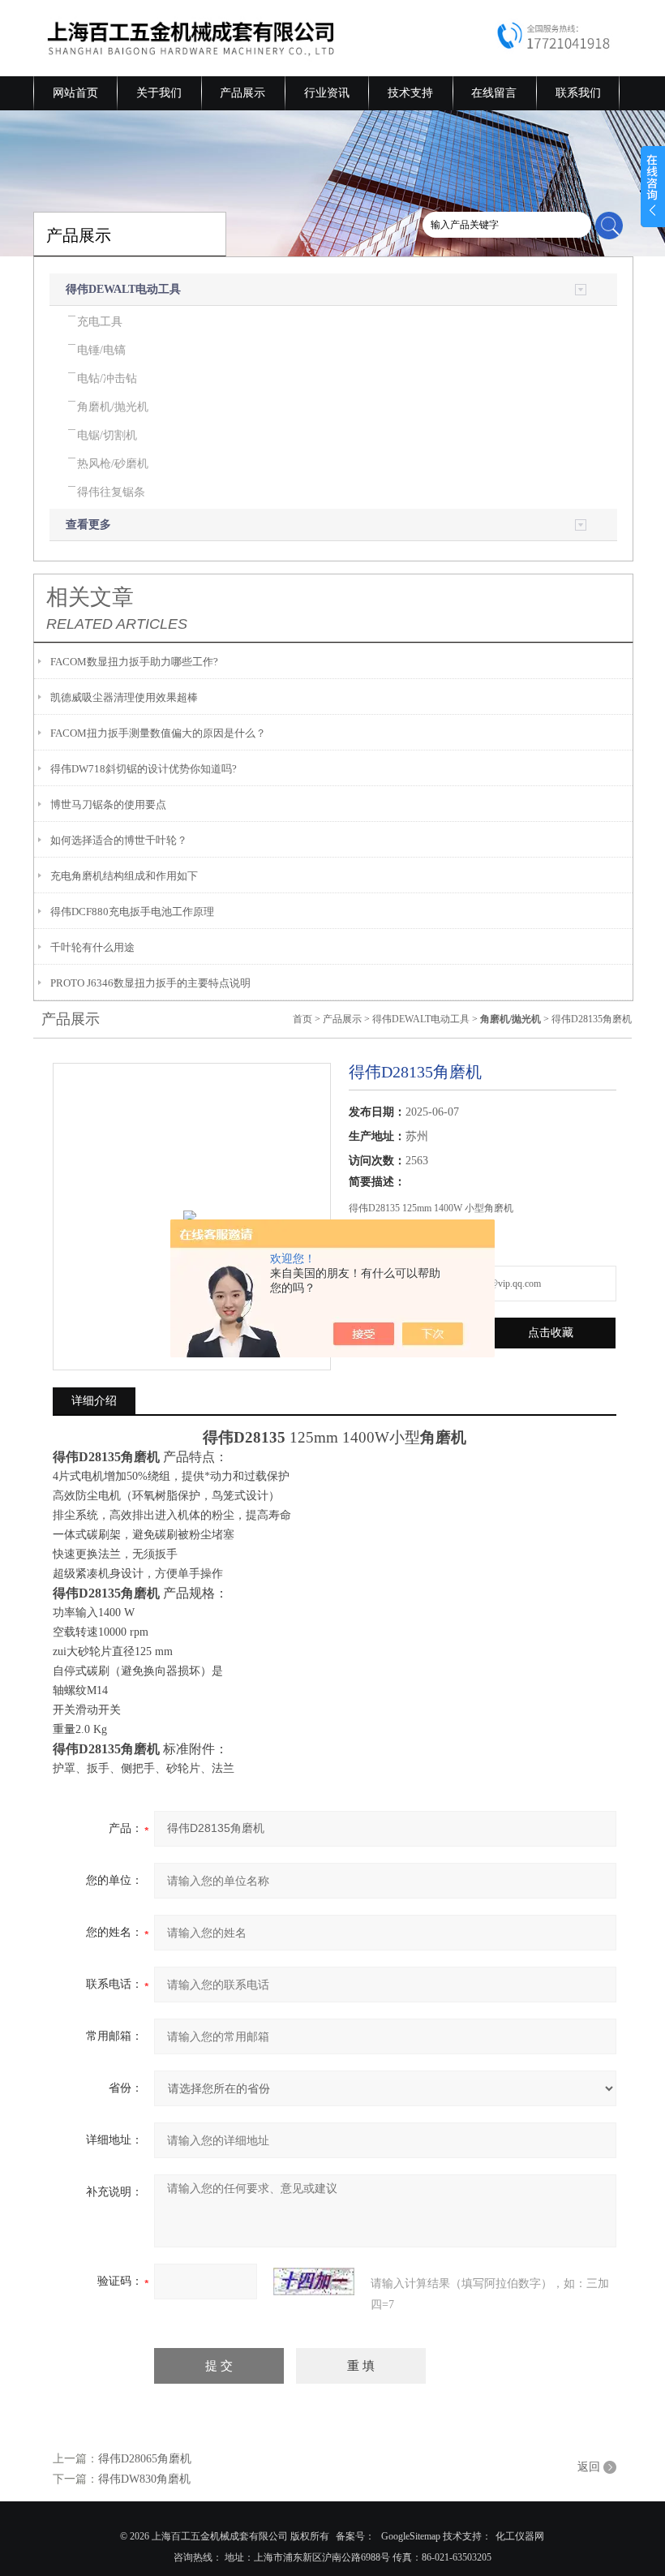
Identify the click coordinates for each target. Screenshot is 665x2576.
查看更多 (88, 525)
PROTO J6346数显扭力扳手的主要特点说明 (150, 983)
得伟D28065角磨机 (145, 2459)
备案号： (355, 2536)
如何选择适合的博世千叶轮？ (119, 840)
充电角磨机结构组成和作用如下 (124, 876)
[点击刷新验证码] (314, 2281)
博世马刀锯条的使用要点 (108, 804)
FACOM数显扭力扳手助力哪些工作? (134, 662)
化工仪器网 (520, 2536)
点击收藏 (551, 1333)
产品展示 (242, 93)
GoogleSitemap (411, 2536)
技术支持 (410, 93)
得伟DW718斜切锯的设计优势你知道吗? (144, 769)
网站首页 (75, 93)
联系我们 (578, 93)
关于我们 (159, 93)
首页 (302, 1019)
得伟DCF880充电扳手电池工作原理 (132, 912)
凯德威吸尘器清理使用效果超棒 (124, 697)
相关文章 (90, 597)
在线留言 (494, 93)
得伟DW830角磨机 (144, 2479)
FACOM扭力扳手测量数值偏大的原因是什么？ (158, 733)
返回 (589, 2467)
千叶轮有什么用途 (92, 947)
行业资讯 (327, 93)
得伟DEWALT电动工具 (123, 289)
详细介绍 (94, 1401)
